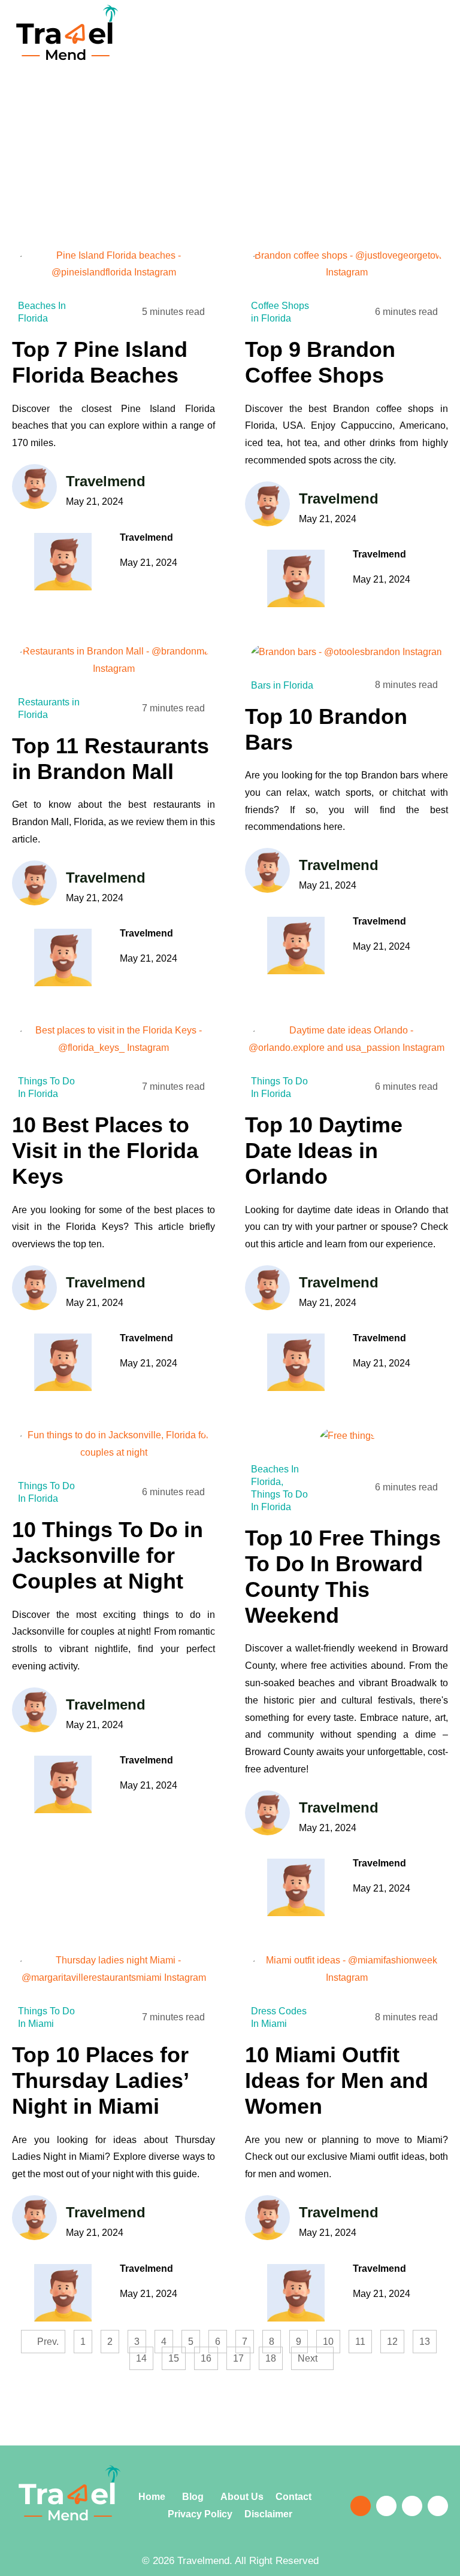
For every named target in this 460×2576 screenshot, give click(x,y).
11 (363, 2338)
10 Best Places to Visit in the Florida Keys (105, 1151)
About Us (243, 2497)
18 (274, 2355)
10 (331, 2338)
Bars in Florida (282, 685)
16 (209, 2355)
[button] (353, 44)
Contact (298, 2497)
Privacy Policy (200, 2514)
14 (144, 2355)
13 (428, 2338)
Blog (192, 2497)
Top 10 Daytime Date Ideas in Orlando (324, 1151)
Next (309, 2358)
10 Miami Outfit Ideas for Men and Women (337, 2081)
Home (153, 2497)
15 (177, 2355)
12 (395, 2338)
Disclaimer (268, 2514)
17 (241, 2355)
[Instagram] (412, 2506)
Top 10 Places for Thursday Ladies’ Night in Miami (100, 2081)
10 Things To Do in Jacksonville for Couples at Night (108, 1555)
